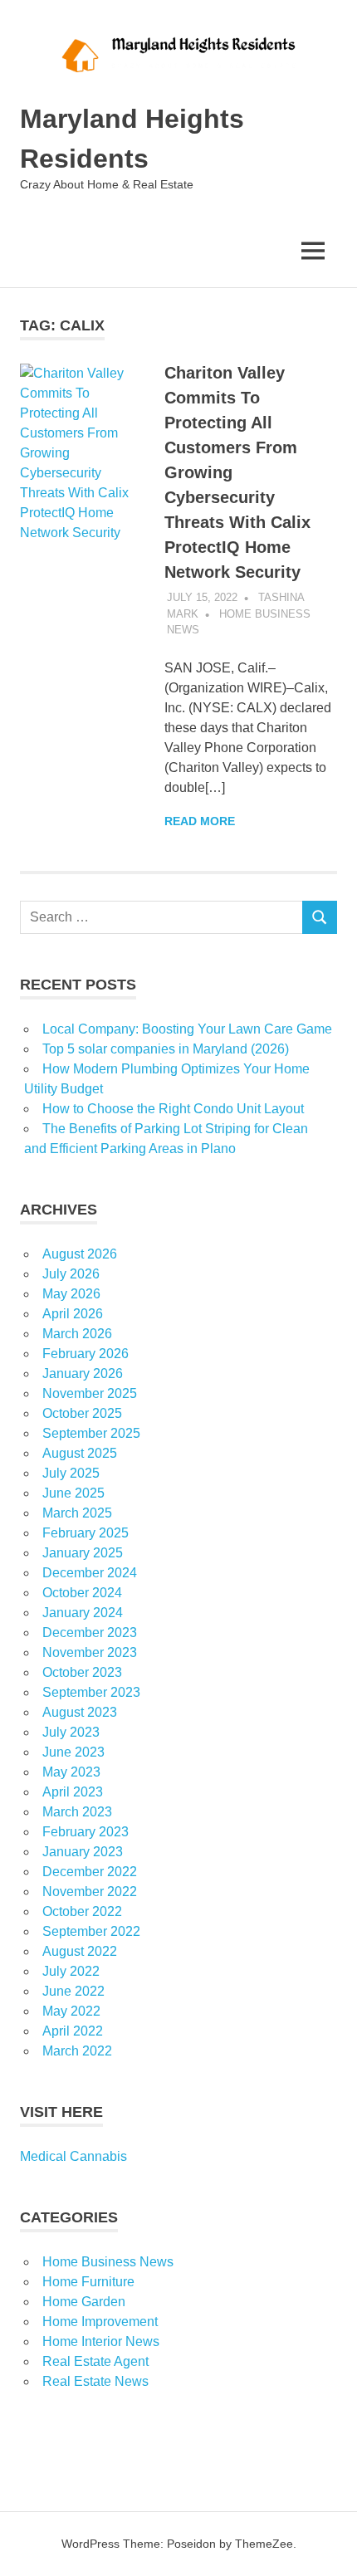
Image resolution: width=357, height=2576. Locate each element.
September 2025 (91, 1433)
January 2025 (83, 1553)
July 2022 (71, 1971)
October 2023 (82, 1672)
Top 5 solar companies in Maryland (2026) (166, 1049)
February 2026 (86, 1354)
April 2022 (73, 2031)
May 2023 (71, 1772)
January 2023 (83, 1852)
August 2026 (80, 1254)
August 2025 (80, 1453)
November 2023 (90, 1652)
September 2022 (91, 1931)
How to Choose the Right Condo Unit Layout (173, 1109)
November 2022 (90, 1892)
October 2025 (82, 1413)
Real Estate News (95, 2381)
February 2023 (86, 1832)
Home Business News (108, 2262)
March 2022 (77, 2051)
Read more (200, 821)
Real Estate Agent (95, 2361)
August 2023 (80, 1712)
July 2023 (71, 1732)
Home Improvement (100, 2322)
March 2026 (77, 1334)
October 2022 (82, 1911)
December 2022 (90, 1872)
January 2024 (83, 1613)
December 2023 (90, 1633)
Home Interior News (101, 2341)
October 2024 (82, 1593)
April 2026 (73, 1314)
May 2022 (71, 2011)
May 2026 (71, 1294)
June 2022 (73, 1991)
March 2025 (77, 1513)
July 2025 (71, 1473)
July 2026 (71, 1274)
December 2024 (90, 1573)
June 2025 (73, 1493)
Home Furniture (88, 2282)
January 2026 (83, 1374)
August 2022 (80, 1951)
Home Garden (84, 2302)
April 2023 (73, 1792)
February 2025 (86, 1533)
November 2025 (90, 1393)
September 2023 (91, 1692)
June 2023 (73, 1752)
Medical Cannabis (73, 2156)
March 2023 (77, 1812)
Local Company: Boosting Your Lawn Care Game (187, 1029)
